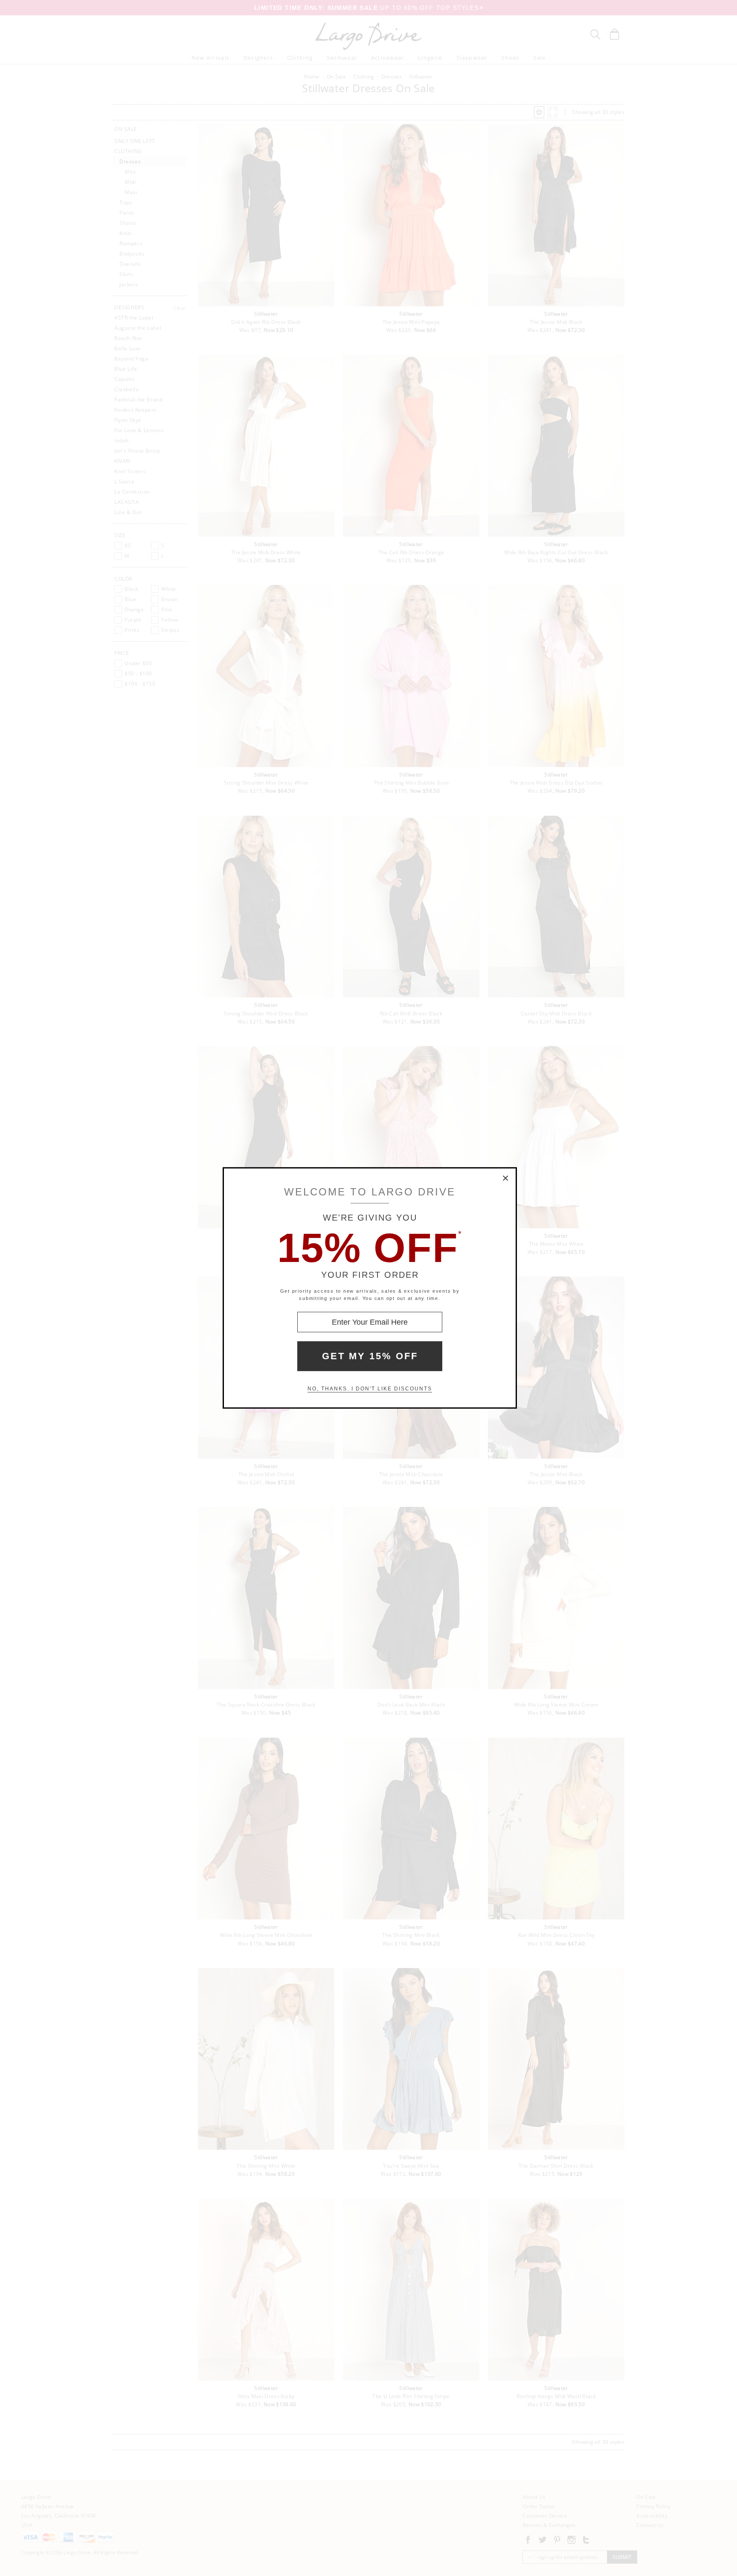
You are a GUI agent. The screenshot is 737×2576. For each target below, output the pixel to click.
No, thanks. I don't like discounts (370, 1389)
